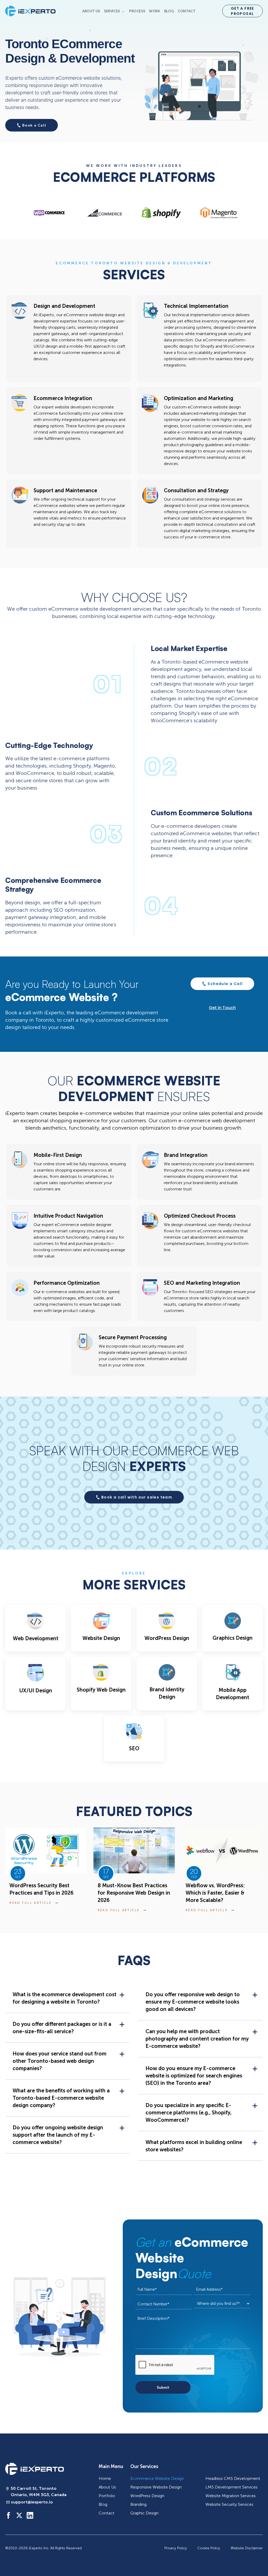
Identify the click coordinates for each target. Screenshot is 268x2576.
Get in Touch (222, 1008)
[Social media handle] (9, 2515)
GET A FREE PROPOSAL (242, 11)
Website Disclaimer (247, 2548)
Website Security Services (229, 2504)
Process (137, 11)
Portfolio (107, 2496)
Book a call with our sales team (137, 1497)
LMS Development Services (231, 2487)
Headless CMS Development (233, 2478)
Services (112, 11)
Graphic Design (144, 2513)
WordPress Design (147, 2496)
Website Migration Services (231, 2496)
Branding (138, 2504)
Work (154, 11)
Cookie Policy (209, 2548)
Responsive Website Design (156, 2487)
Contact (186, 11)
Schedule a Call (225, 984)
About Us (91, 11)
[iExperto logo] (35, 2469)
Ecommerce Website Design (157, 2478)
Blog (169, 11)
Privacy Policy (176, 2548)
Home (105, 2478)
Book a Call (34, 125)
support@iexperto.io (32, 2502)
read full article (30, 1903)
